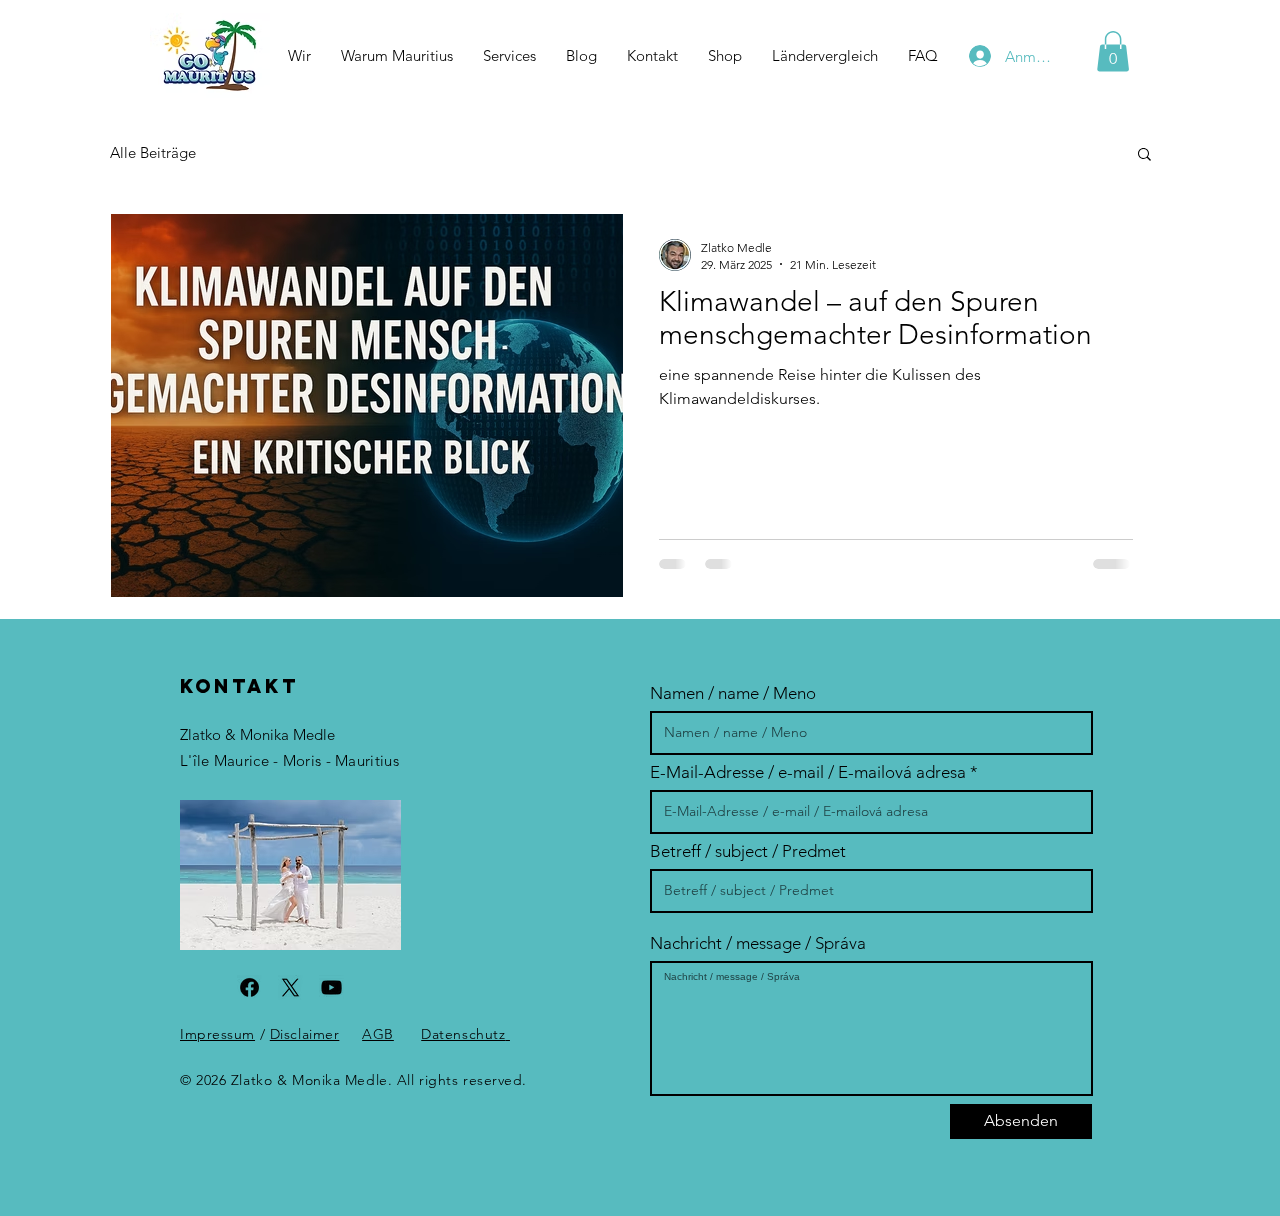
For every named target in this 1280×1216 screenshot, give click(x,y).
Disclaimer (305, 1034)
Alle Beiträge (153, 152)
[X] (290, 987)
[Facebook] (249, 987)
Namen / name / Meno (733, 693)
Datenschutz (463, 1034)
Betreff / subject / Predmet (748, 851)
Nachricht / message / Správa (758, 943)
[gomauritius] (331, 987)
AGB (378, 1034)
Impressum (217, 1034)
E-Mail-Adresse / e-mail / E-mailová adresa (808, 772)
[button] (825, 56)
